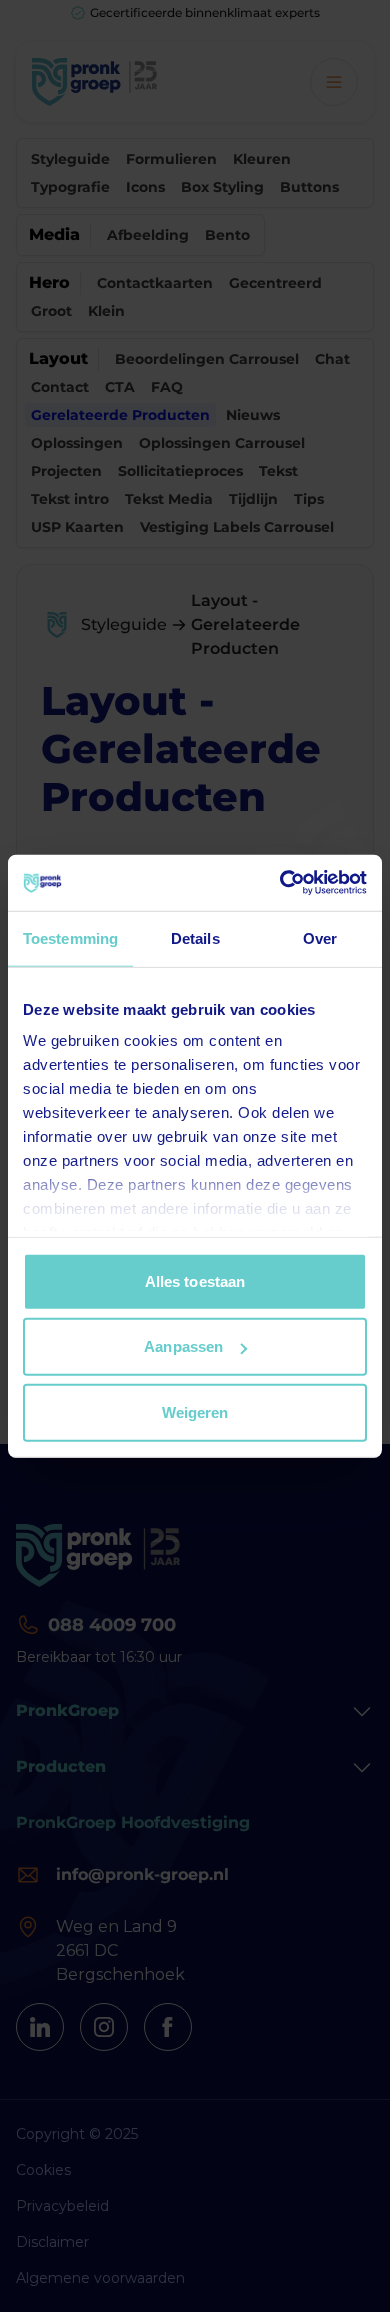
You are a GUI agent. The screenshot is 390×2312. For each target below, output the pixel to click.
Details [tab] (195, 937)
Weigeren (195, 1411)
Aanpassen (183, 1346)
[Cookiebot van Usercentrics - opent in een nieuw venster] (280, 883)
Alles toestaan (195, 1280)
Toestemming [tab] (70, 937)
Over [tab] (320, 937)
